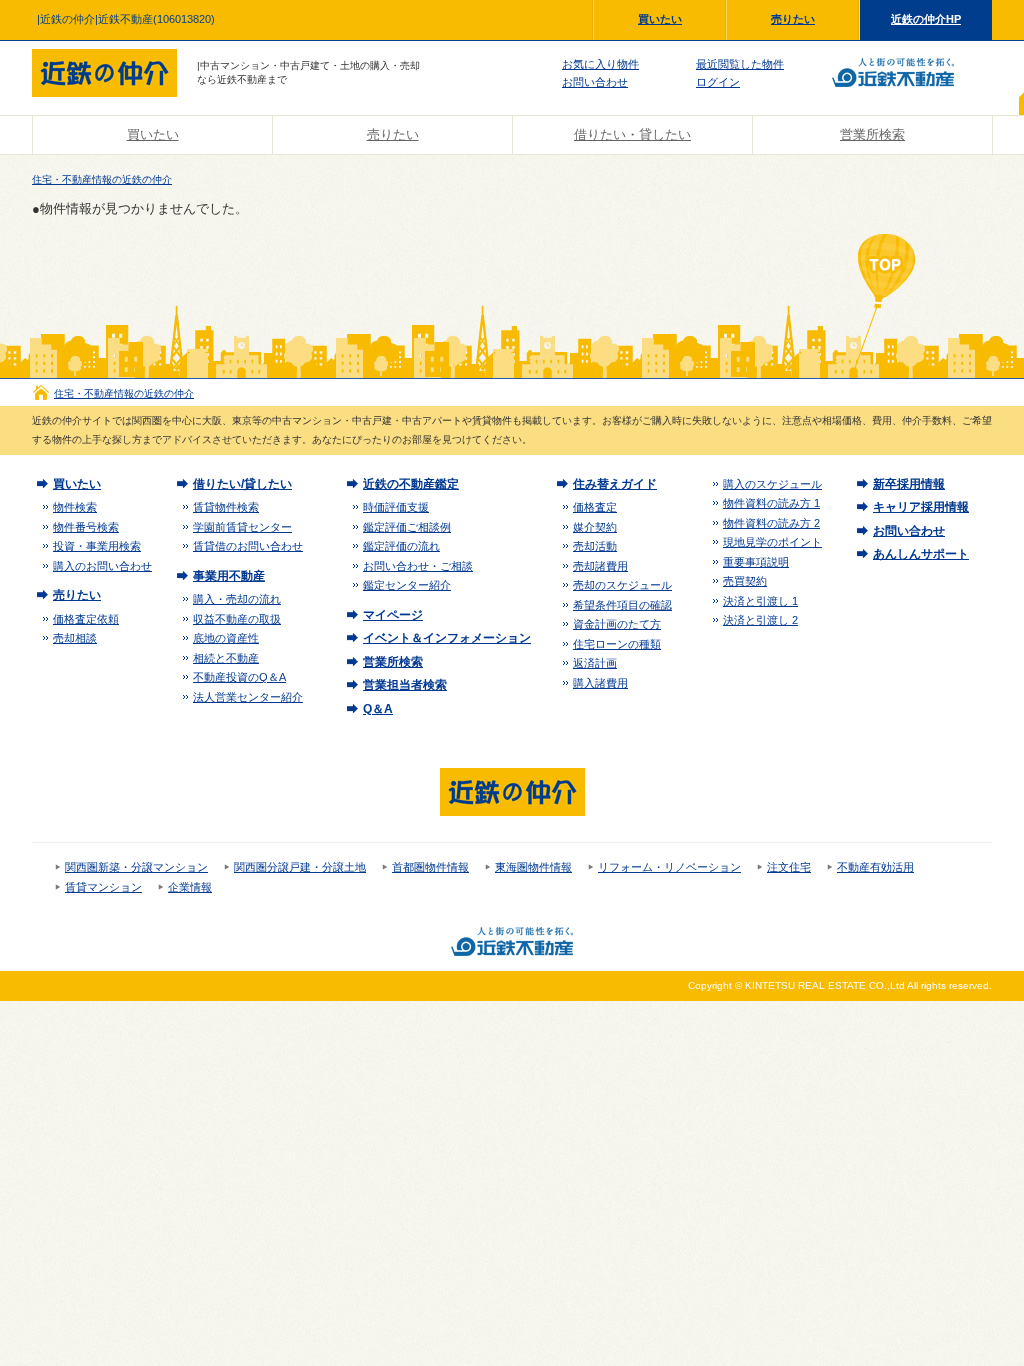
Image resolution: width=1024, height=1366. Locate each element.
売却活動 (595, 546)
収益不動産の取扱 (237, 619)
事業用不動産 (229, 576)
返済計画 (595, 663)
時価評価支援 (396, 507)
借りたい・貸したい (632, 134)
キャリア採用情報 (921, 507)
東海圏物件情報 (533, 867)
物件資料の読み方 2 (771, 523)
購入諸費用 (600, 683)
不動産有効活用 (875, 867)
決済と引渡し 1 (760, 601)
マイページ (393, 615)
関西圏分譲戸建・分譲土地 (300, 867)
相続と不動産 (226, 658)
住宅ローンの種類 (617, 644)
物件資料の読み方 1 (771, 503)
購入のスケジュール (772, 484)
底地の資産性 (226, 638)
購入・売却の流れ (237, 599)
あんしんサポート (921, 554)
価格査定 (595, 507)
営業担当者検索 (405, 685)
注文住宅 (789, 867)
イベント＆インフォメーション (447, 638)
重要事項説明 (756, 562)
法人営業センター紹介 (248, 697)
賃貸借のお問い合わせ (248, 546)
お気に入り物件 (600, 64)
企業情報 (190, 887)
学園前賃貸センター (242, 527)
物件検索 (75, 507)
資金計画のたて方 (617, 624)
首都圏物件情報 (430, 867)
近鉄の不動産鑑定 (411, 484)
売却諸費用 (600, 566)
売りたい (793, 19)
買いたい (660, 19)
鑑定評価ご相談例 (407, 527)
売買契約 (745, 581)
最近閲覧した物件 (740, 64)
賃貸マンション (103, 887)
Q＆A (378, 709)
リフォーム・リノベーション (669, 867)
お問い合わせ (595, 82)
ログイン (718, 82)
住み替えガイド (615, 484)
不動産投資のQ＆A (239, 677)
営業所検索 (872, 134)
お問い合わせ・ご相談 (418, 566)
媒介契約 (595, 527)
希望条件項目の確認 (622, 605)
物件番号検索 (86, 527)
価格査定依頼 (86, 619)
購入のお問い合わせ (102, 566)
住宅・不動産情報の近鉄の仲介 (102, 179)
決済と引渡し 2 (760, 620)
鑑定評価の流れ (401, 546)
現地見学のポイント (772, 542)
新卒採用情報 (909, 484)
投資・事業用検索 (97, 546)
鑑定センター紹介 (407, 585)
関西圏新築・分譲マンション (136, 867)
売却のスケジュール (622, 585)
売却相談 (75, 638)
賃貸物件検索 (226, 507)
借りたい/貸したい (242, 484)
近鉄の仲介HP (926, 19)
